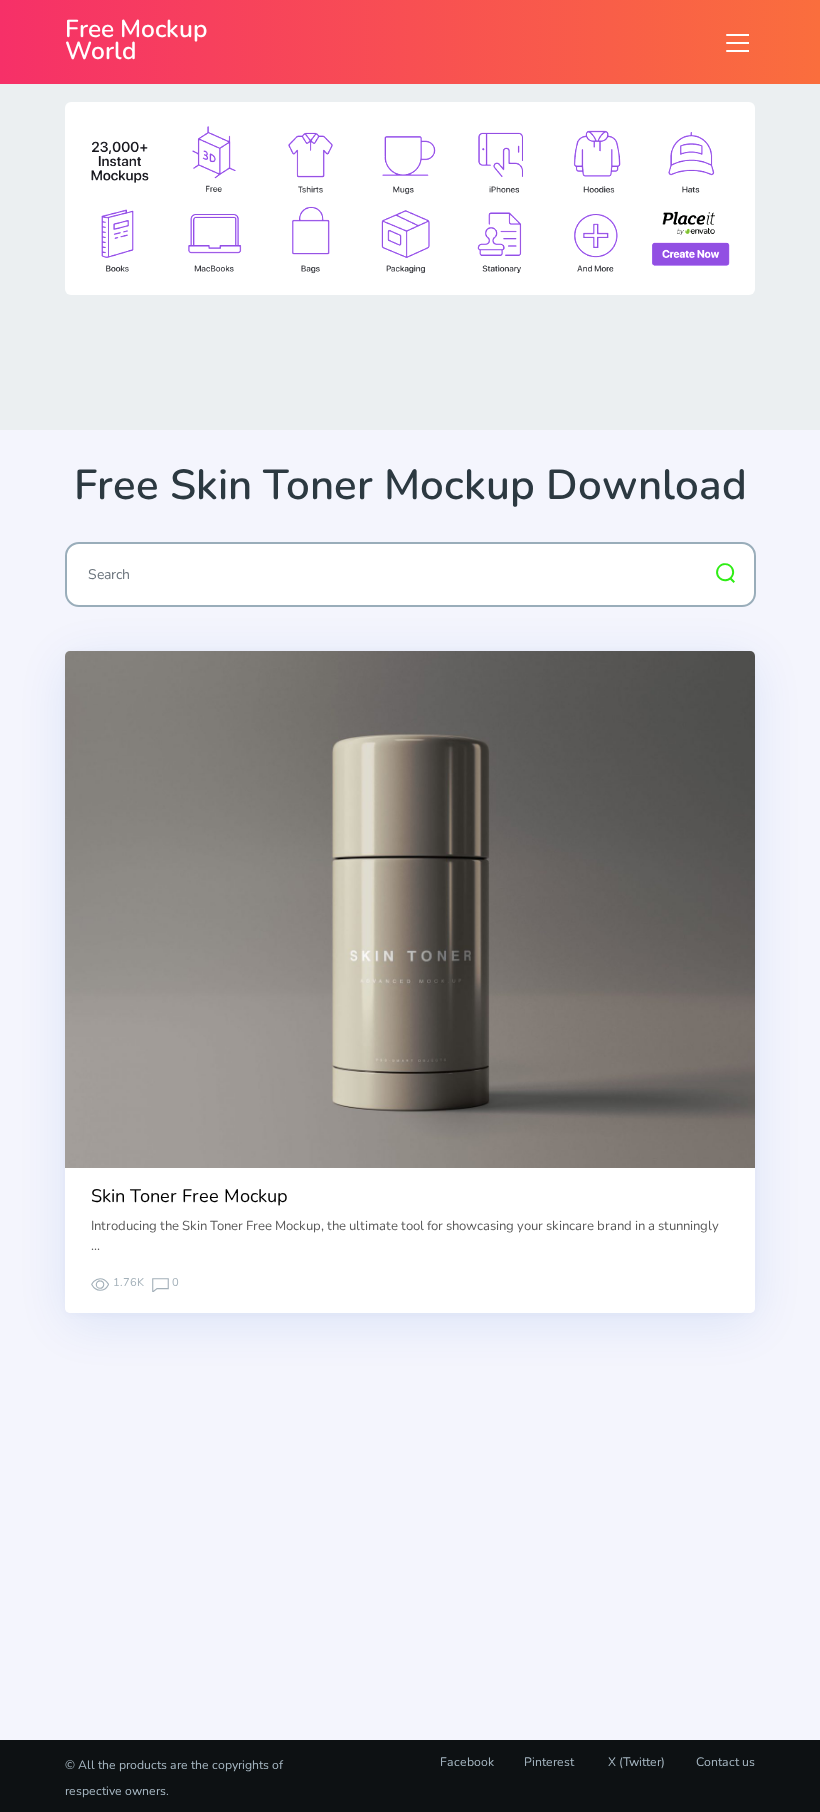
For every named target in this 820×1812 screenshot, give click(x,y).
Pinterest (549, 1762)
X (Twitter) (635, 1762)
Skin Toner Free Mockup (189, 1196)
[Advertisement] (429, 361)
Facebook (467, 1762)
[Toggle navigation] (737, 42)
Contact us (725, 1762)
